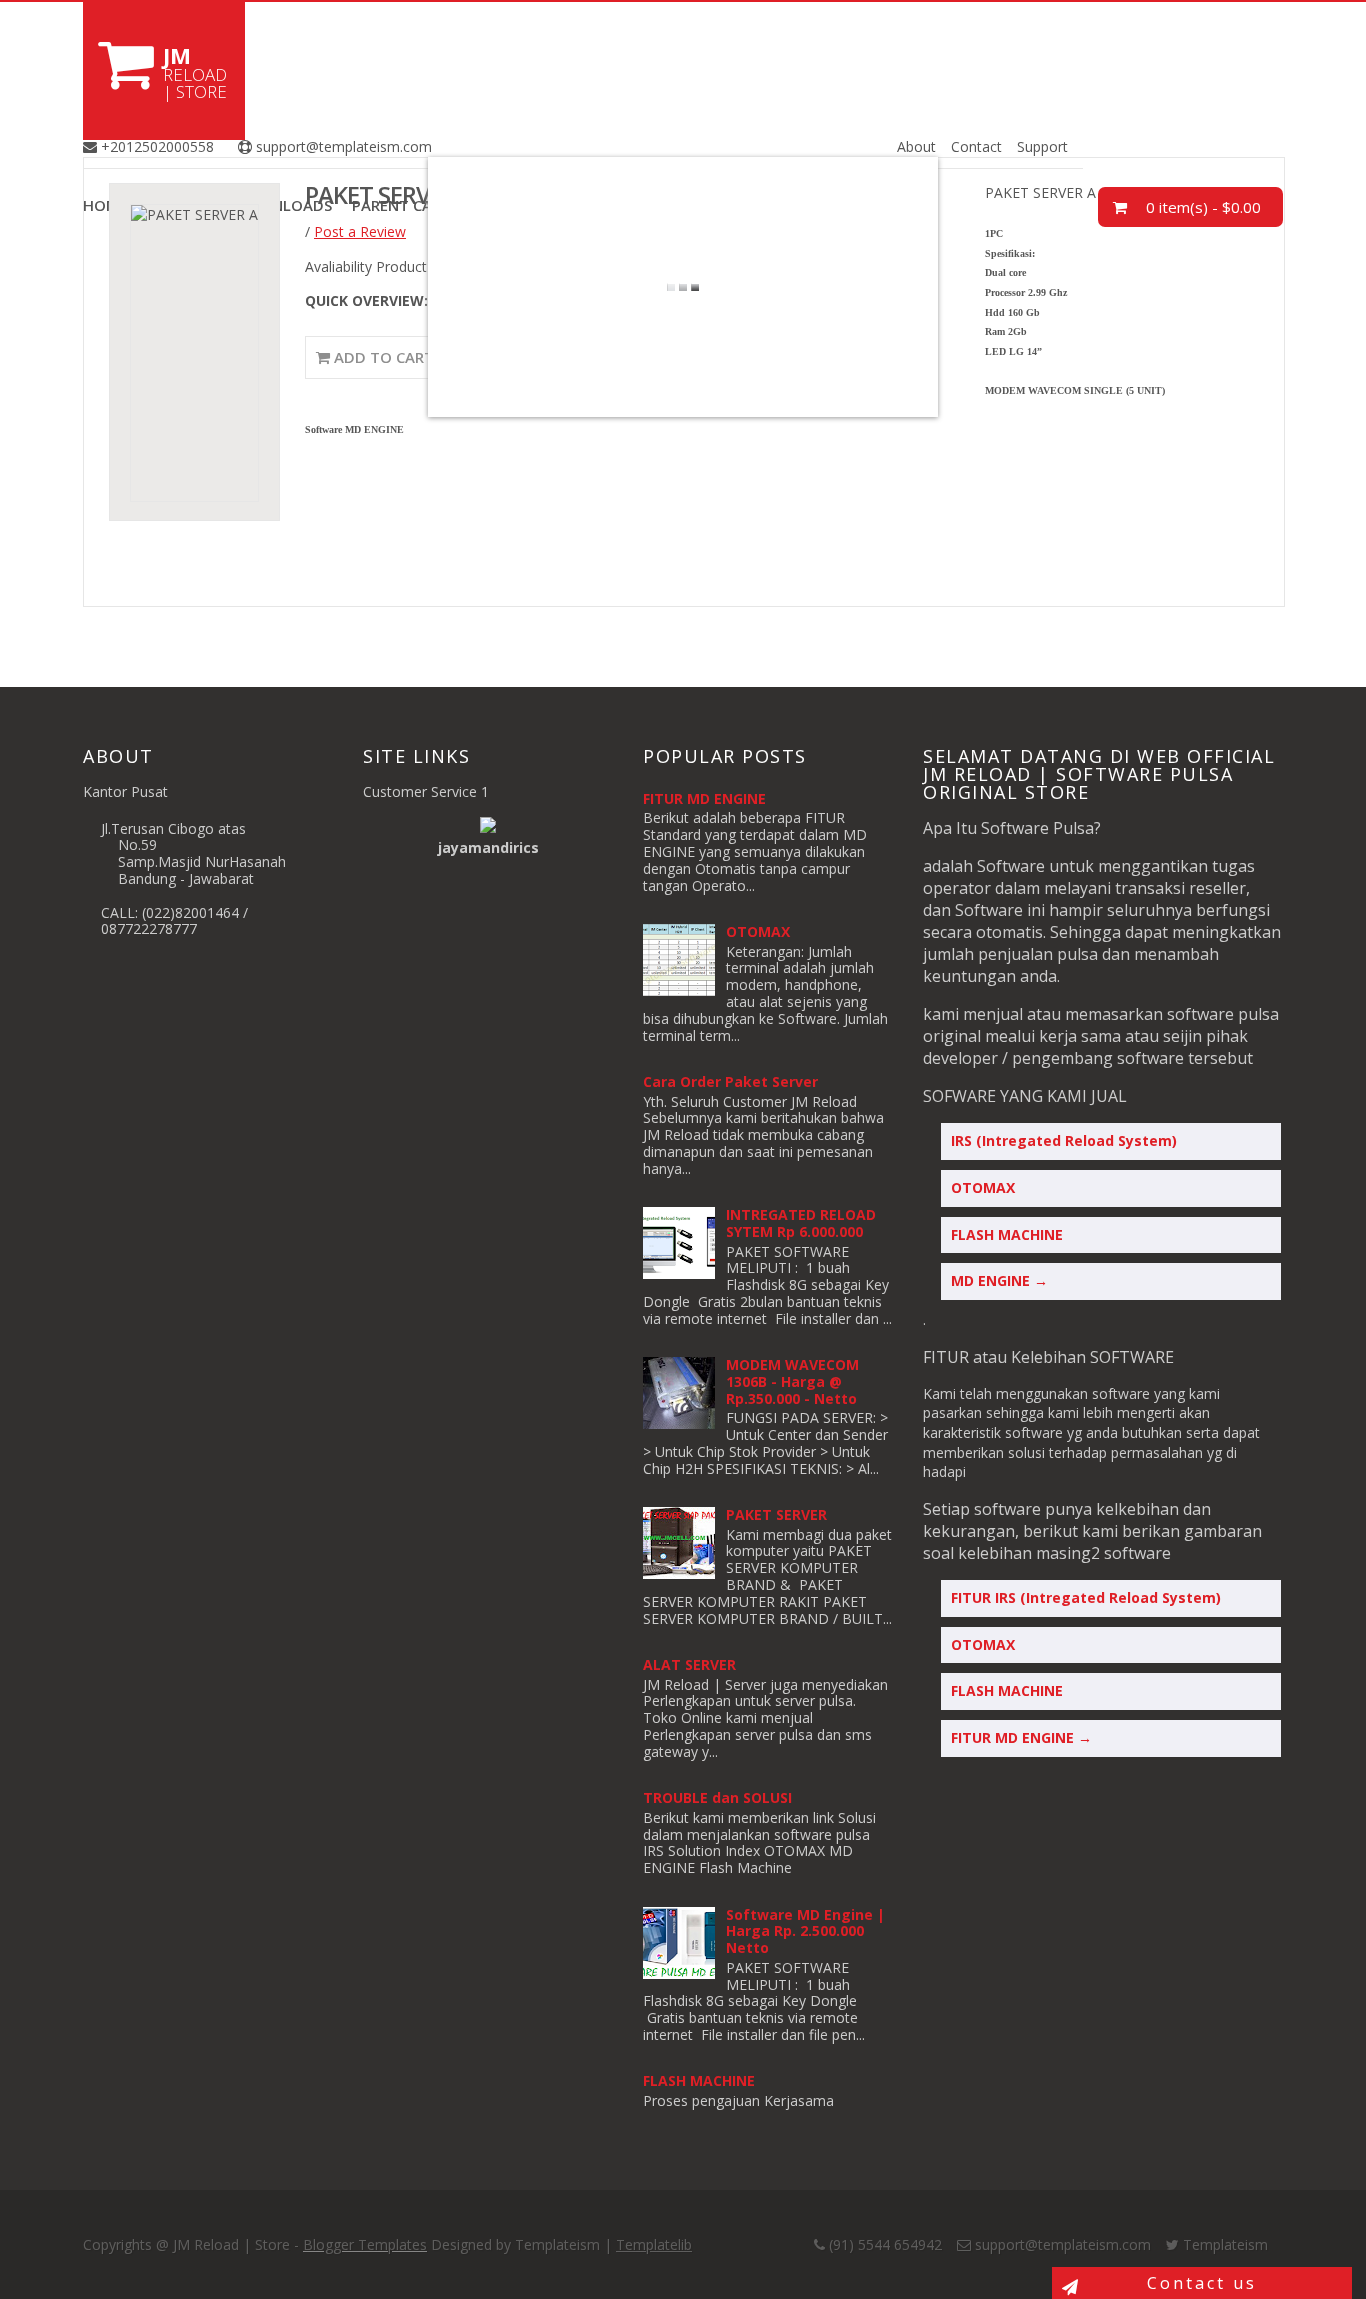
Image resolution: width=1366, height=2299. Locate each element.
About (916, 146)
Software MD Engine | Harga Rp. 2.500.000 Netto (805, 1931)
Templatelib (654, 2244)
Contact (976, 146)
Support (1042, 146)
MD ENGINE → (999, 1280)
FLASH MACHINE (699, 2080)
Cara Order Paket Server (730, 1081)
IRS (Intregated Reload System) (1064, 1140)
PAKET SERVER (776, 1514)
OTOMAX (758, 931)
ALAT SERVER (689, 1664)
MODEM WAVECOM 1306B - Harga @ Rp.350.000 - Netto (792, 1381)
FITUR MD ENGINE (704, 798)
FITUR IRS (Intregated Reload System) (1086, 1597)
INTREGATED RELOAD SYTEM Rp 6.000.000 (801, 1223)
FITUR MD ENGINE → (1021, 1737)
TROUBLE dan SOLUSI (717, 1797)
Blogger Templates (365, 2244)
